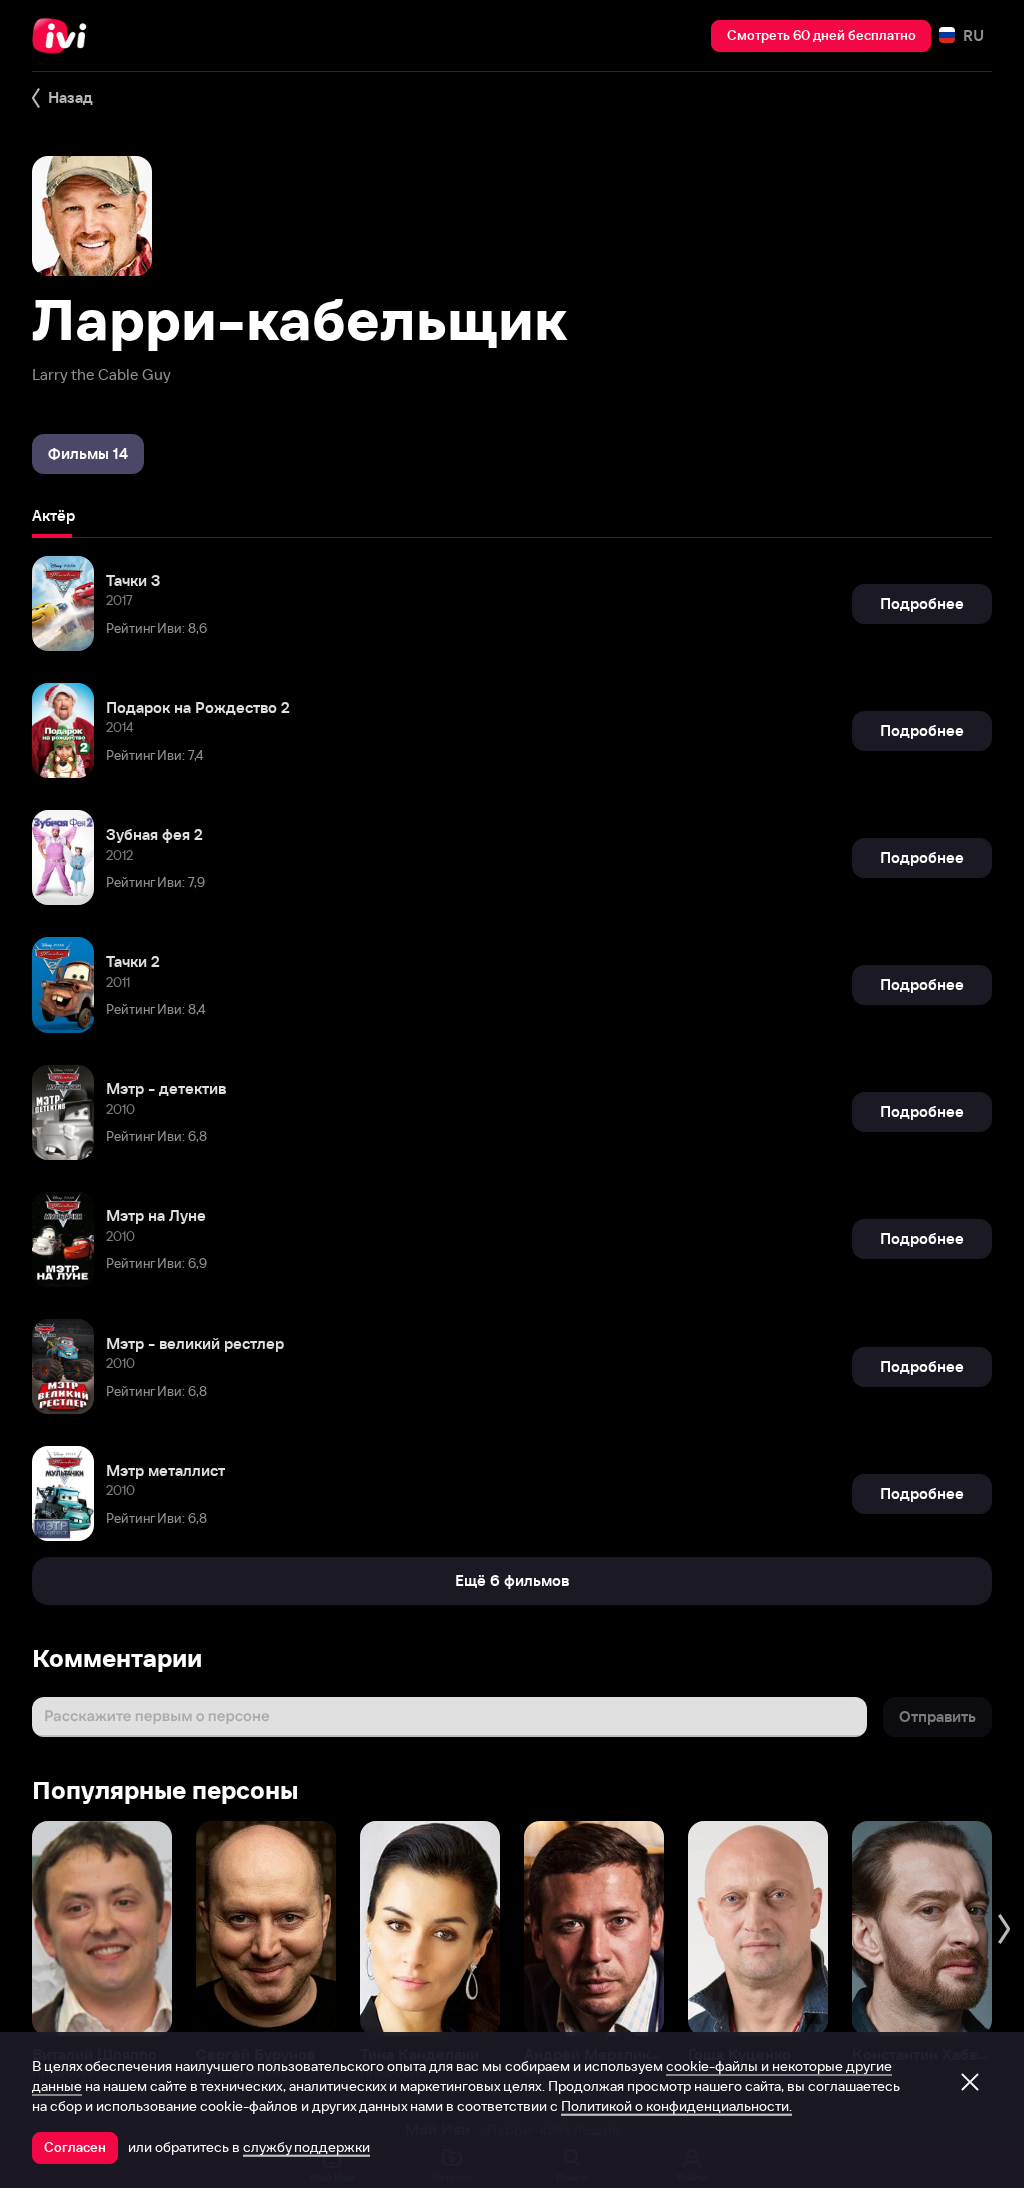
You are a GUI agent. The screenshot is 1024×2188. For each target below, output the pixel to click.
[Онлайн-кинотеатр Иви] (65, 36)
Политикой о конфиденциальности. (676, 2106)
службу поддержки (306, 2147)
